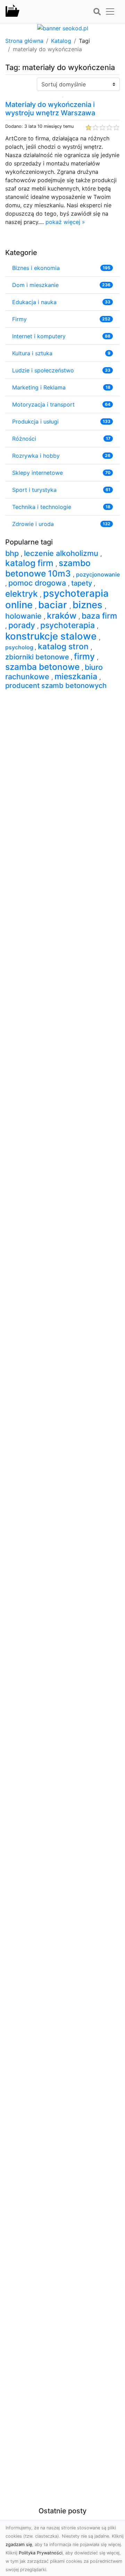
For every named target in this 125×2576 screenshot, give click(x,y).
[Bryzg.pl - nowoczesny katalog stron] (12, 11)
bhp (13, 553)
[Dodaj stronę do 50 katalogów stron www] (63, 28)
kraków (63, 616)
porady (23, 625)
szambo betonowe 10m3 (48, 568)
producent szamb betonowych (56, 686)
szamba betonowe (43, 667)
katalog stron (64, 647)
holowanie (24, 616)
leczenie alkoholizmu (62, 553)
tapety (82, 583)
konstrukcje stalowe (52, 636)
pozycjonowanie (98, 574)
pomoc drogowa (38, 583)
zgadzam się (19, 2544)
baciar (54, 605)
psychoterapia (69, 625)
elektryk (23, 594)
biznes (89, 605)
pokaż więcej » (65, 222)
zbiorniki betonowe (38, 657)
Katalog (61, 41)
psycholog (20, 647)
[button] (97, 12)
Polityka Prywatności (41, 2553)
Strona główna (24, 41)
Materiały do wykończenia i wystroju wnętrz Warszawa (50, 109)
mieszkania (77, 676)
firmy (85, 656)
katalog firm (30, 563)
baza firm (99, 616)
